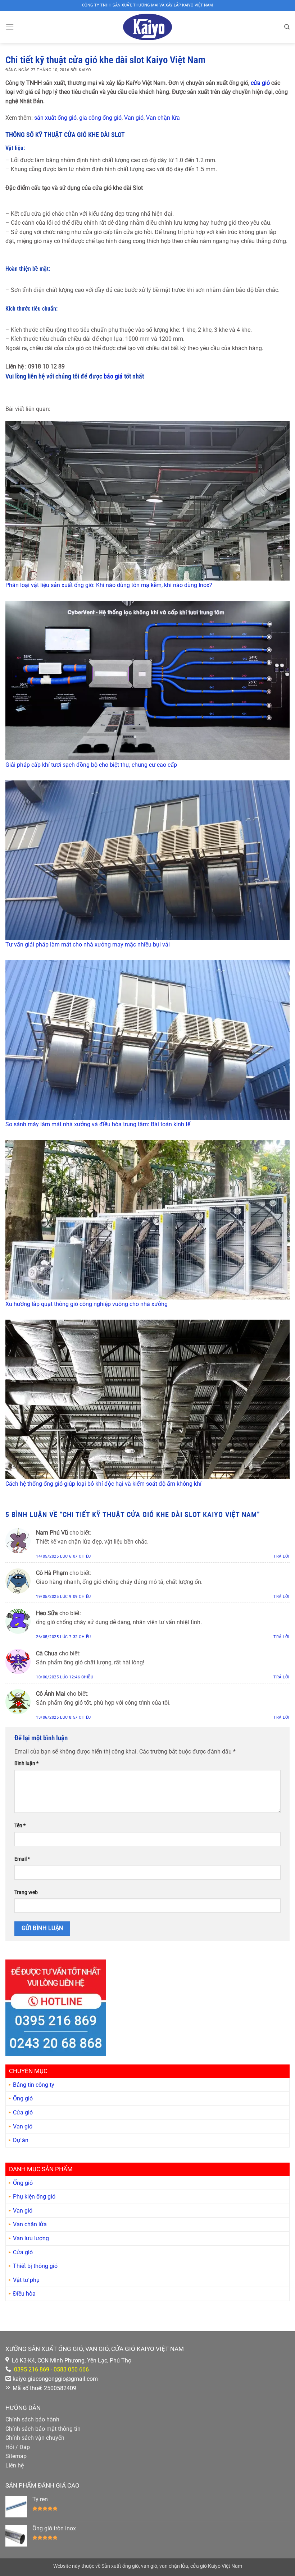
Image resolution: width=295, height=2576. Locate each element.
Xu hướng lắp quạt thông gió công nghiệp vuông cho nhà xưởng (87, 1304)
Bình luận (26, 1763)
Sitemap (16, 2456)
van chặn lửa (174, 2566)
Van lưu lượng (31, 2238)
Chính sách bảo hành (32, 2419)
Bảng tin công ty (34, 2085)
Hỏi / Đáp (18, 2447)
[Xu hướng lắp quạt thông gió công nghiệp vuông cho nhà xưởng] (147, 1220)
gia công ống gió (100, 118)
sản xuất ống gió (55, 118)
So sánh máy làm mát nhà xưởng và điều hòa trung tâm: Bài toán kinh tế (98, 1124)
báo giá (113, 376)
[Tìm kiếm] (287, 27)
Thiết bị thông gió (35, 2266)
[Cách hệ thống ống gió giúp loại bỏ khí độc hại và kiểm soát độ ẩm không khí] (147, 1399)
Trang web (26, 1892)
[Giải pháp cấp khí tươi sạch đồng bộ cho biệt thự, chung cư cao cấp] (147, 680)
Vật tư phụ (26, 2280)
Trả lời (282, 1556)
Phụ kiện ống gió (34, 2197)
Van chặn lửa (163, 118)
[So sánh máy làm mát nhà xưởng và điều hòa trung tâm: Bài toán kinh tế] (147, 1040)
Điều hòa (24, 2294)
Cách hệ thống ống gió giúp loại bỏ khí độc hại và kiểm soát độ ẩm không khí (103, 1484)
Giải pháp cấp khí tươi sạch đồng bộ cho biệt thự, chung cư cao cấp (91, 765)
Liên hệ (15, 2465)
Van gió (134, 118)
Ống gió (23, 2098)
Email (22, 1859)
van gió (149, 2566)
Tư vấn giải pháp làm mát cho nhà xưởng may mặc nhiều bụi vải (88, 945)
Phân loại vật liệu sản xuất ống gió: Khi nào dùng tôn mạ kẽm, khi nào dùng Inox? (109, 585)
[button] (10, 27)
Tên (20, 1826)
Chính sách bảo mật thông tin (43, 2429)
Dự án (21, 2140)
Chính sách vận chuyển (35, 2438)
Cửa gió (23, 2112)
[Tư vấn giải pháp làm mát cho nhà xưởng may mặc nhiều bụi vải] (147, 860)
